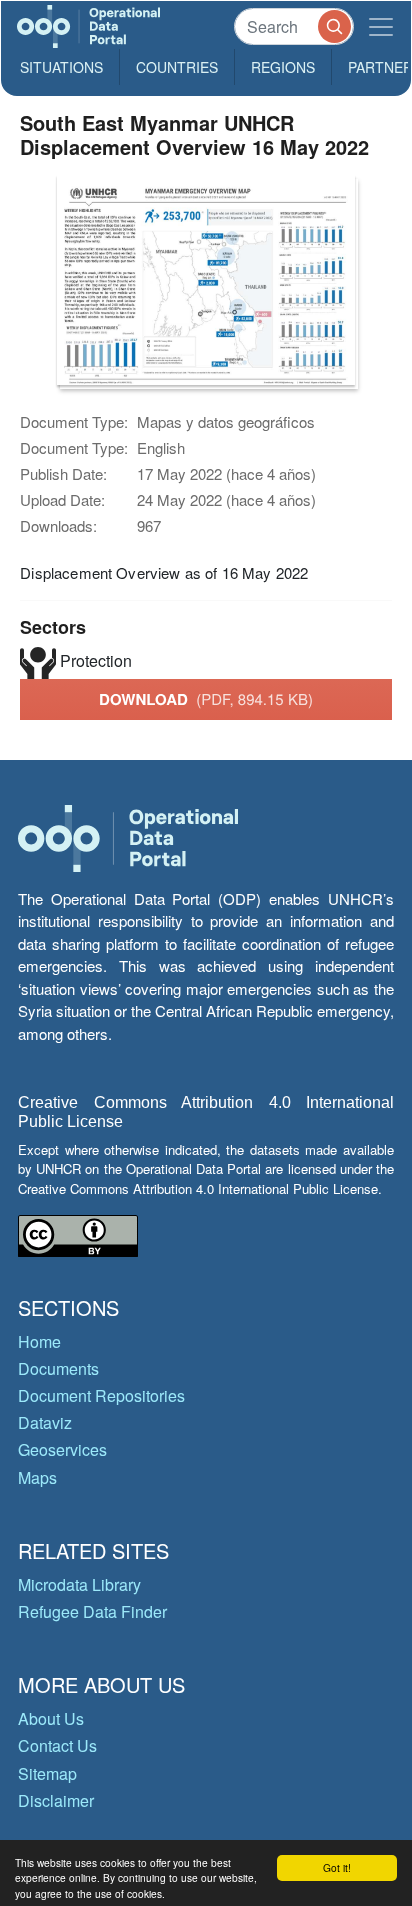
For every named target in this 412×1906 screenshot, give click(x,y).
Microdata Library (79, 1584)
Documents (58, 1368)
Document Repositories (101, 1395)
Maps (37, 1477)
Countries (177, 67)
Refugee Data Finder (92, 1611)
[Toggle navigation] (381, 26)
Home (39, 1341)
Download (206, 699)
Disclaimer (56, 1800)
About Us (51, 1718)
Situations (61, 67)
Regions (283, 67)
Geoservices (62, 1449)
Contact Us (57, 1745)
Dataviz (45, 1422)
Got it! (337, 1867)
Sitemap (47, 1773)
